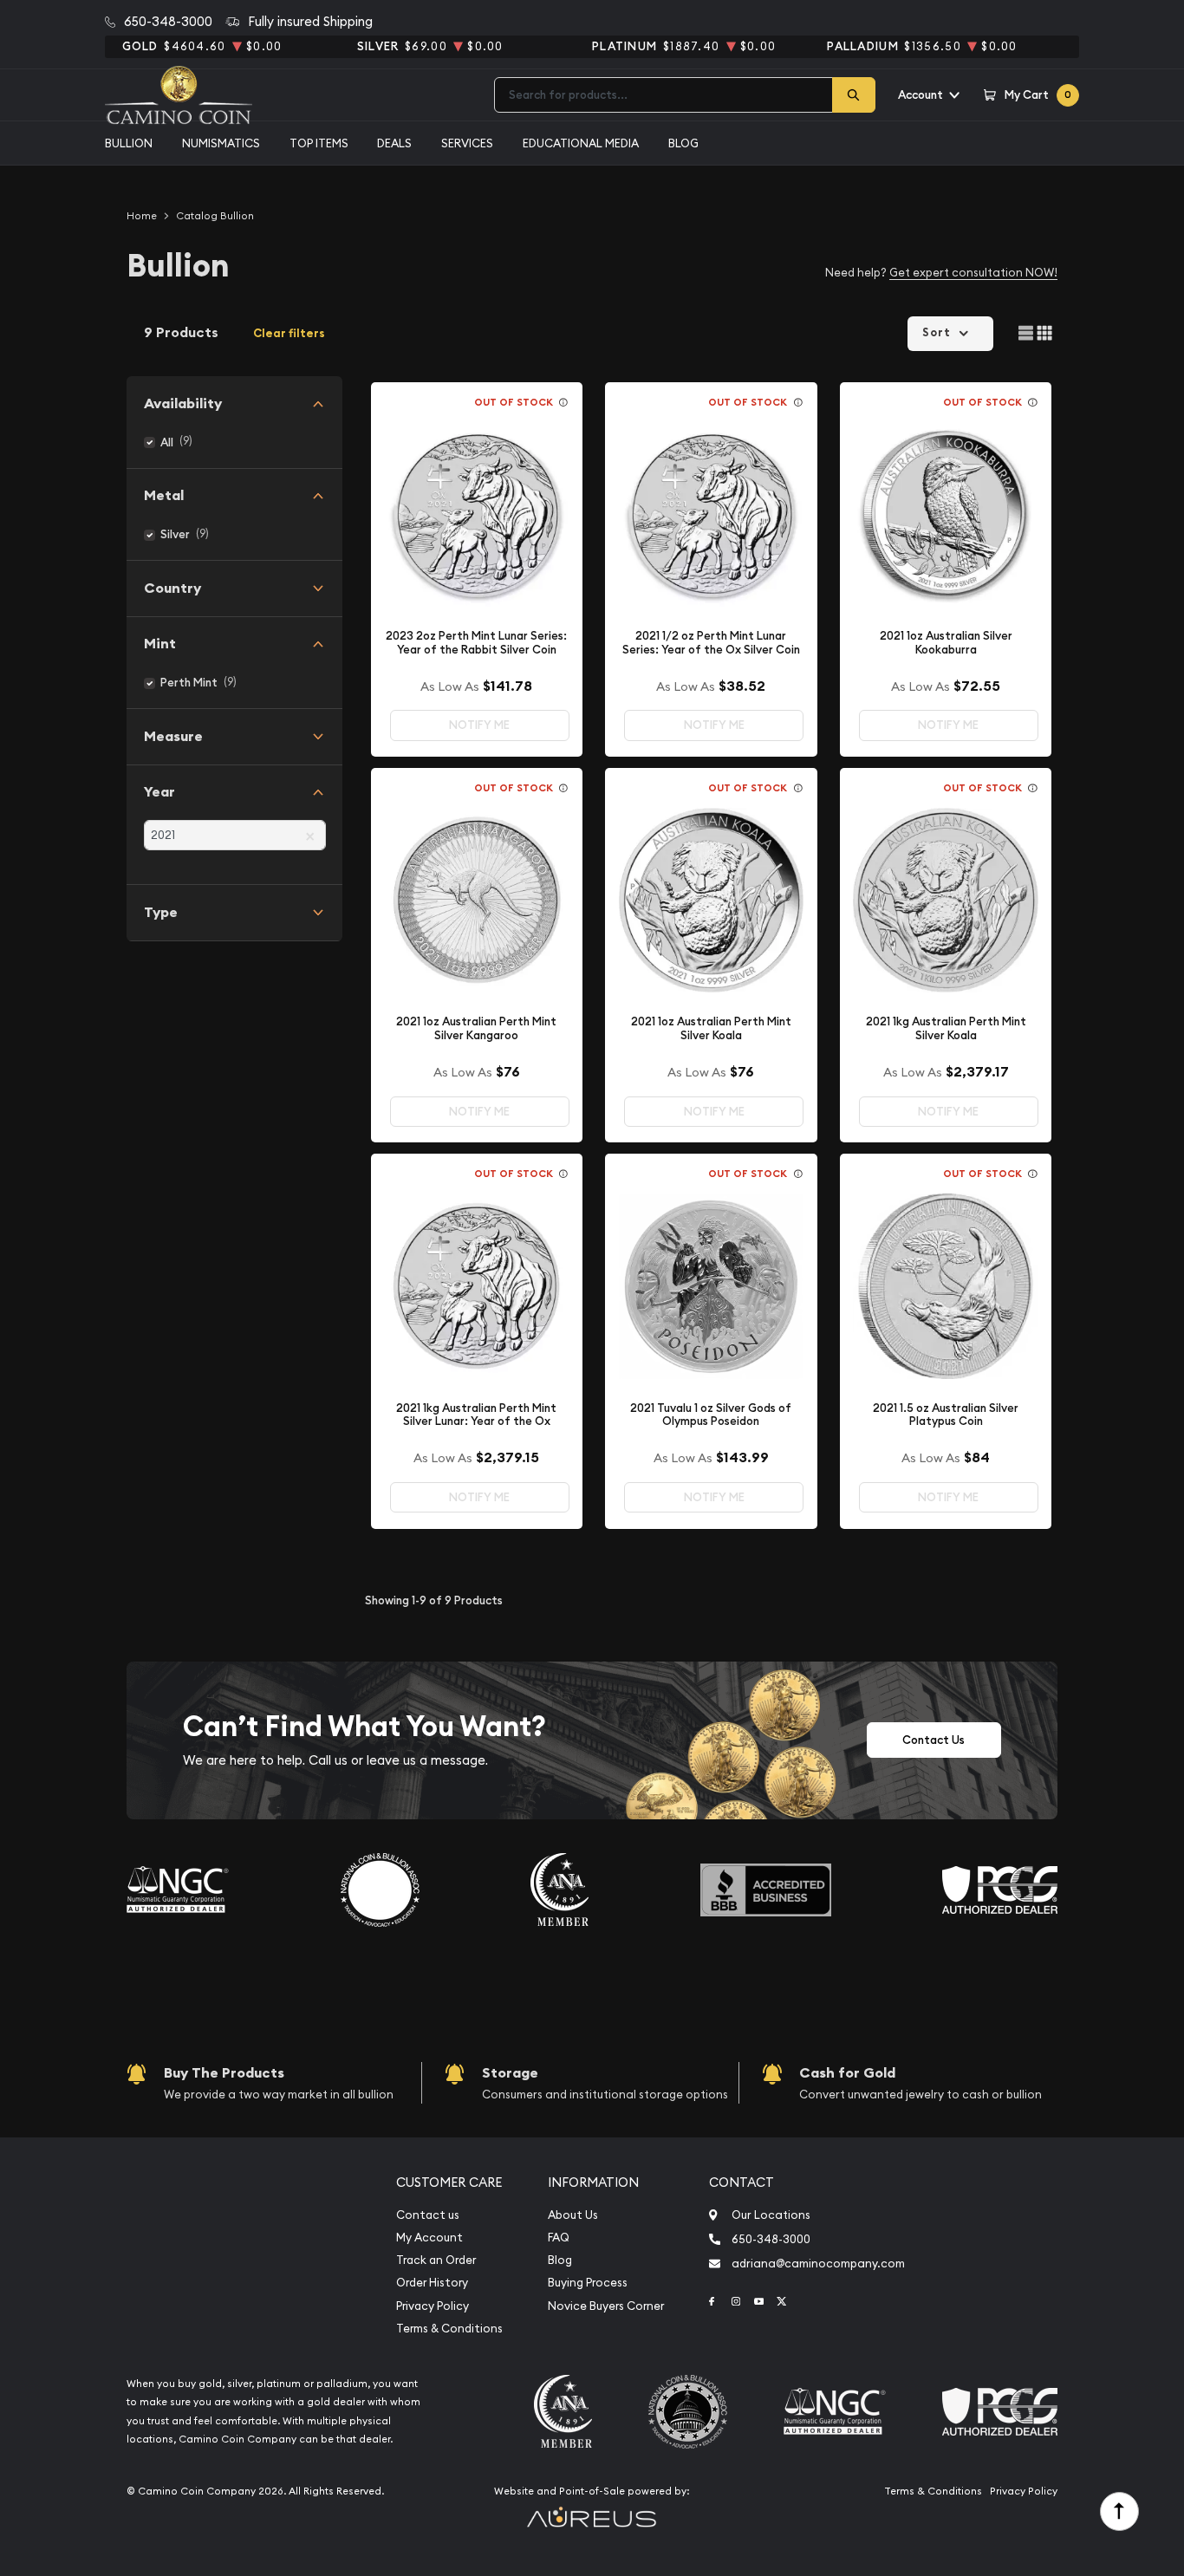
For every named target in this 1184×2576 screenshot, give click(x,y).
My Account (429, 2238)
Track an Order (436, 2260)
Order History (432, 2283)
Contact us (428, 2215)
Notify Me (479, 725)
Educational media (581, 143)
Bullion (129, 143)
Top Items (319, 143)
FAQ (559, 2238)
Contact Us (934, 1740)
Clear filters (289, 333)
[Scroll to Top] (1119, 2511)
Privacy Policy (433, 2306)
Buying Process (588, 2283)
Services (467, 143)
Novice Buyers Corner (606, 2306)
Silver (175, 534)
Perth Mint (189, 683)
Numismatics (221, 143)
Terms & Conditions (449, 2329)
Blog (683, 143)
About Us (573, 2215)
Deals (394, 143)
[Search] (854, 95)
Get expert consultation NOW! (973, 272)
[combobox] (664, 95)
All (167, 442)
